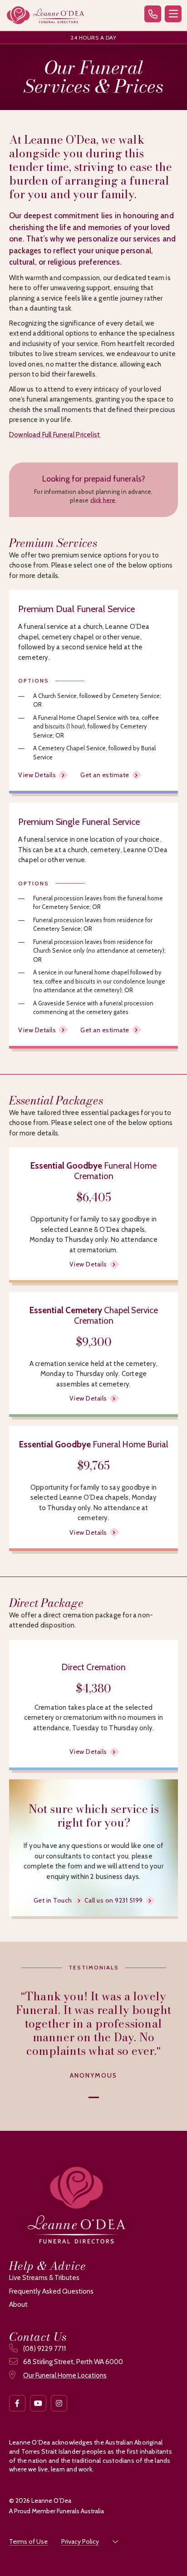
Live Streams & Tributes (44, 2278)
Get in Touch (53, 1900)
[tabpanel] (93, 2035)
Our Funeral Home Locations (65, 2375)
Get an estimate (105, 775)
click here (103, 500)
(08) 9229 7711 (44, 2349)
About (18, 2305)
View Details (37, 775)
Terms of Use (28, 2541)
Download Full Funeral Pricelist (55, 435)
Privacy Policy (80, 2541)
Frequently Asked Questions (51, 2291)
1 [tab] (94, 2096)
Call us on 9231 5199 (114, 1900)
